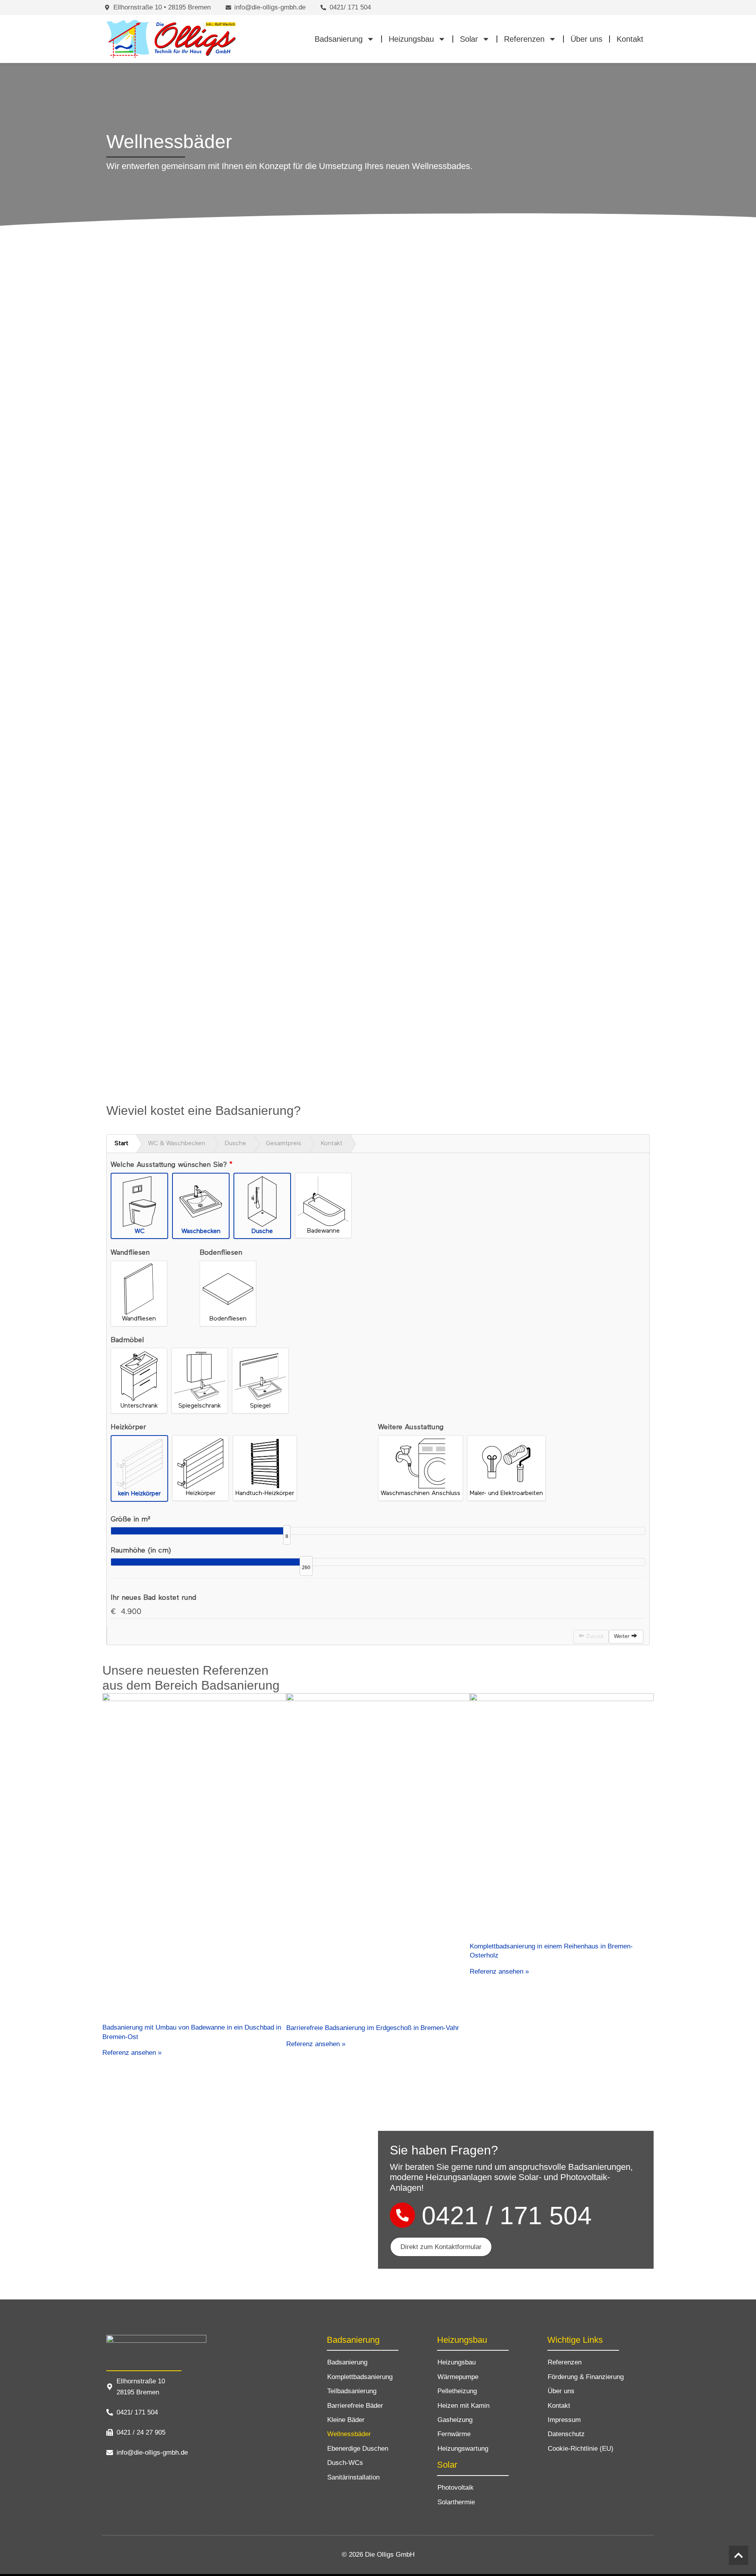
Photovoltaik (456, 2488)
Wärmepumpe (458, 2377)
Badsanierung (339, 39)
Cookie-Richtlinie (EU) (581, 2449)
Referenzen (524, 39)
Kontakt (630, 39)
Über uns (586, 39)
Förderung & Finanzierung (586, 2377)
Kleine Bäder (346, 2420)
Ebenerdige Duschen (358, 2449)
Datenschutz (566, 2434)
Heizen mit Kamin (463, 2406)
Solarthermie (456, 2502)
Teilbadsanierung (352, 2391)
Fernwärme (454, 2434)
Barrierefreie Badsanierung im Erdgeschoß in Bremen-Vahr (373, 2028)
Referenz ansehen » (132, 2053)
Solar (469, 39)
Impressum (564, 2420)
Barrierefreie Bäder (355, 2406)
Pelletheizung (457, 2391)
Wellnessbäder (349, 2434)
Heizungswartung (463, 2449)
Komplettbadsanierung (360, 2377)
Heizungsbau (411, 39)
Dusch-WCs (345, 2463)
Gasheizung (455, 2420)
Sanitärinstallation (353, 2477)
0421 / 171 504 (507, 2216)
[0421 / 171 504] (402, 2215)
